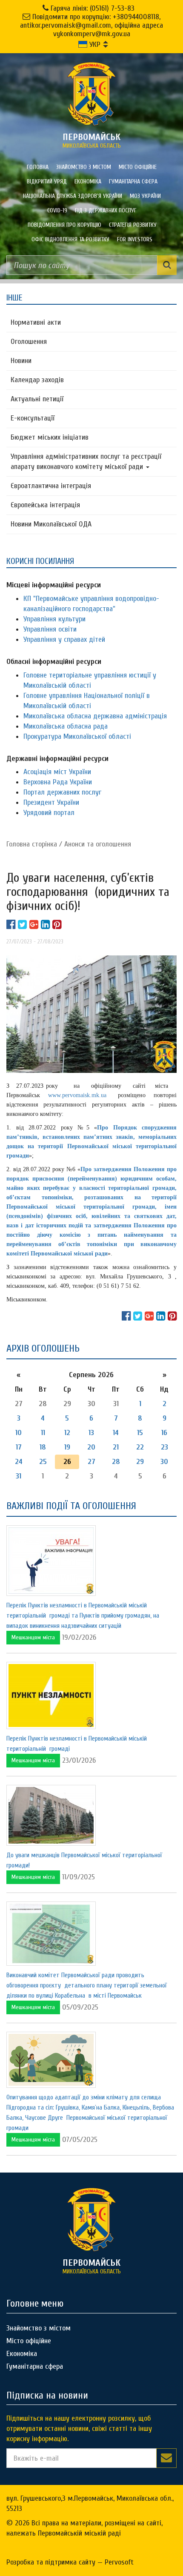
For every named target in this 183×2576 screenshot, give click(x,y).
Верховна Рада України (58, 782)
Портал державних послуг (62, 792)
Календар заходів (37, 380)
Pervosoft (119, 2562)
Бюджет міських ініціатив (50, 437)
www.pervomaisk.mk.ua (77, 1095)
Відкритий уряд (47, 182)
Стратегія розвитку (133, 225)
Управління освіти (50, 629)
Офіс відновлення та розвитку (70, 239)
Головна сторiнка (32, 844)
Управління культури (54, 619)
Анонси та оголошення (98, 844)
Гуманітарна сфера (133, 182)
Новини (21, 361)
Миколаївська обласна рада (66, 726)
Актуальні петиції (37, 399)
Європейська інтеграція (45, 505)
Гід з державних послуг (106, 210)
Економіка (88, 182)
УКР (94, 44)
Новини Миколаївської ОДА (51, 524)
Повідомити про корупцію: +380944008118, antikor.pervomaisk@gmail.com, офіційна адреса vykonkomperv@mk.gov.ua (91, 25)
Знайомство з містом (84, 167)
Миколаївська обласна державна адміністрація (95, 716)
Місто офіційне (138, 167)
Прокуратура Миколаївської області (77, 736)
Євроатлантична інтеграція (51, 486)
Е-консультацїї (33, 418)
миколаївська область (92, 140)
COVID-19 (57, 210)
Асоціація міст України (57, 772)
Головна (38, 167)
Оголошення (29, 342)
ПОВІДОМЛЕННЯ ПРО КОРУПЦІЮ (64, 225)
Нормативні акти (36, 322)
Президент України (51, 802)
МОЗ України (145, 196)
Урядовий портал (49, 813)
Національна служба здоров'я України (73, 196)
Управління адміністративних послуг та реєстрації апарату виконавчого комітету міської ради (86, 462)
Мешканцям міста (33, 1637)
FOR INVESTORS (135, 239)
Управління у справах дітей (64, 639)
